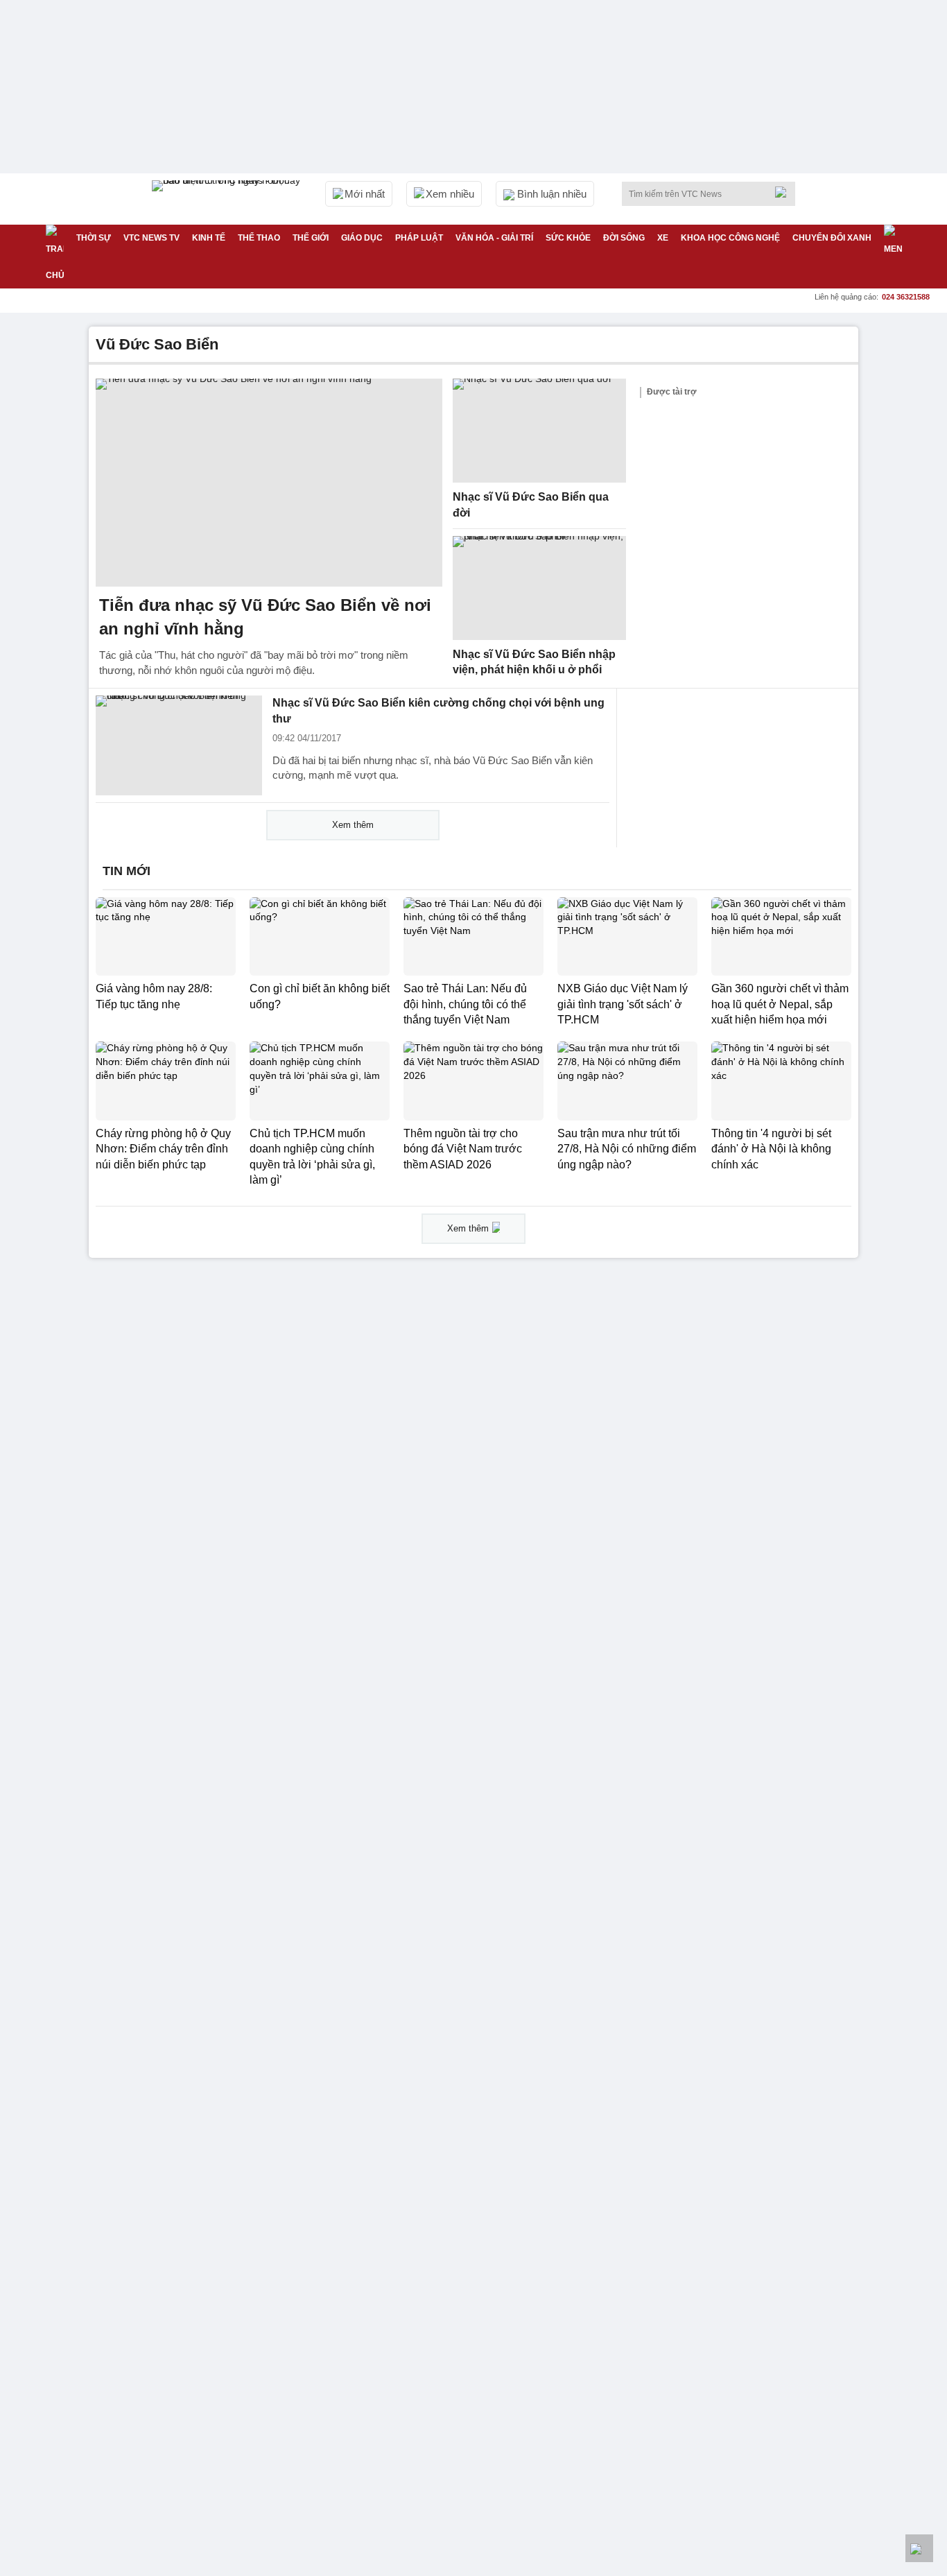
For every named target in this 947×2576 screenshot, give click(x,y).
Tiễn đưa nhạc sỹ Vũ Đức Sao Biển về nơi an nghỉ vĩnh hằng (265, 617)
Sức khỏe (568, 238)
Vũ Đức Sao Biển (157, 344)
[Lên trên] (919, 2548)
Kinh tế (209, 238)
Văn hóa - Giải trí (494, 238)
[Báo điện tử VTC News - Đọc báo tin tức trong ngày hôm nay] (228, 199)
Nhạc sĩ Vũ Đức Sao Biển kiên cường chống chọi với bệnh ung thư (438, 711)
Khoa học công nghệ (730, 238)
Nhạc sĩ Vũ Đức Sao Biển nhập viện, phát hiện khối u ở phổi (534, 662)
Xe (663, 238)
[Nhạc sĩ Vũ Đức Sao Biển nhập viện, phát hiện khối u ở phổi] (539, 588)
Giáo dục (362, 238)
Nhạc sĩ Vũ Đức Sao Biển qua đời (531, 505)
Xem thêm (353, 825)
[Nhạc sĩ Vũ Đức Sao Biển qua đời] (539, 431)
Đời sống (624, 238)
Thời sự (94, 238)
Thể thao (259, 238)
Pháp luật (419, 238)
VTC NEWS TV (151, 238)
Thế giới (311, 238)
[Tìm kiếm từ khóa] (785, 192)
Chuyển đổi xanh (832, 238)
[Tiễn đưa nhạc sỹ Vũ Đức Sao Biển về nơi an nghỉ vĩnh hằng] (269, 483)
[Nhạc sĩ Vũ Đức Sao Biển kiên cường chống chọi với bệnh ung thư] (179, 745)
